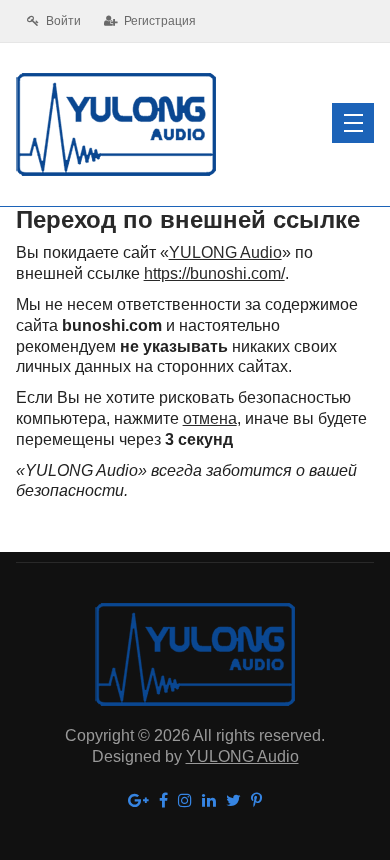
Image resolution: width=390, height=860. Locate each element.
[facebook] (163, 801)
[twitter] (233, 801)
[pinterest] (256, 801)
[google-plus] (138, 801)
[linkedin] (209, 801)
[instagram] (185, 801)
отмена (210, 418)
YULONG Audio (225, 252)
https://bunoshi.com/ (214, 273)
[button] (353, 123)
